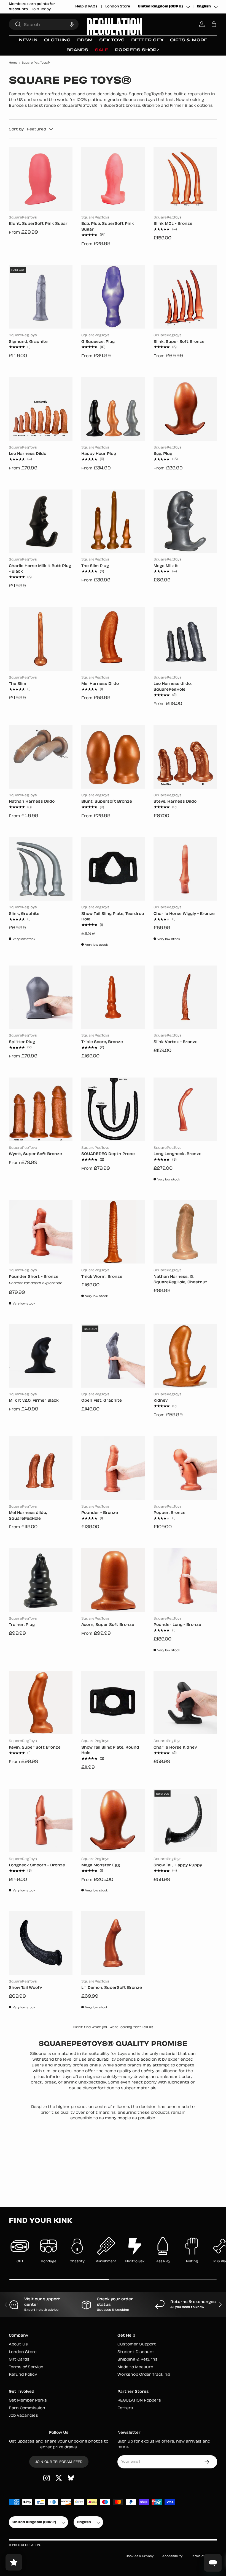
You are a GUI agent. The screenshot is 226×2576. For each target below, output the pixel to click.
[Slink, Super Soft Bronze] (185, 297)
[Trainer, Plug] (41, 1580)
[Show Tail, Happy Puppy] (185, 1821)
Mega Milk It (166, 566)
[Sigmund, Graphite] (41, 297)
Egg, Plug (163, 454)
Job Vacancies (23, 2416)
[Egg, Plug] (185, 409)
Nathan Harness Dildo (32, 802)
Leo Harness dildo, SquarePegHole (173, 687)
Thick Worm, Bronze (102, 1277)
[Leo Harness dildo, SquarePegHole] (185, 639)
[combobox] (44, 24)
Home (13, 63)
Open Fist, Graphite (102, 1401)
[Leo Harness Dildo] (41, 409)
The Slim (18, 684)
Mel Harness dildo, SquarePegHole (28, 1516)
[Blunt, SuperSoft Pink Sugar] (41, 179)
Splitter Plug (22, 1042)
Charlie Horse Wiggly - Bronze (184, 914)
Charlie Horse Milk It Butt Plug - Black (40, 569)
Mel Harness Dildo (100, 684)
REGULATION (30, 2545)
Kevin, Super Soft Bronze (35, 1748)
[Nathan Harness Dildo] (41, 757)
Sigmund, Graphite (28, 342)
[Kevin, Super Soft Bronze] (41, 1703)
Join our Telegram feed (59, 2462)
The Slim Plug (95, 566)
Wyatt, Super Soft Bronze (35, 1154)
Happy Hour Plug (99, 454)
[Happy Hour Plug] (113, 409)
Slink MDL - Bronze (173, 224)
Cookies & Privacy (140, 2556)
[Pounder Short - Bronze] (41, 1232)
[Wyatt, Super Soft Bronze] (41, 1109)
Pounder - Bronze (100, 1513)
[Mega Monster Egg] (113, 1821)
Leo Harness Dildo (28, 454)
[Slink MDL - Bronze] (185, 179)
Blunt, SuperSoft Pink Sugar (38, 224)
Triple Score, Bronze (102, 1042)
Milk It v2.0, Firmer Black (34, 1401)
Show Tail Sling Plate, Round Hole (110, 1751)
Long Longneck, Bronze (177, 1154)
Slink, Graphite (24, 914)
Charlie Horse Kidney (175, 1748)
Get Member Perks (28, 2401)
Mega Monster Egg (101, 1865)
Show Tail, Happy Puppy (178, 1865)
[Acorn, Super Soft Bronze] (113, 1580)
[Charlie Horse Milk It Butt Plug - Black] (41, 521)
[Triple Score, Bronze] (113, 997)
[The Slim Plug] (113, 521)
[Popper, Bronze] (185, 1468)
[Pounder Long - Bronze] (185, 1580)
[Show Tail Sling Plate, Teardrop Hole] (113, 869)
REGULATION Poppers (139, 2401)
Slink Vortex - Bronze (176, 1042)
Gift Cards (19, 2360)
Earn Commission (27, 2408)
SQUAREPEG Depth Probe (108, 1154)
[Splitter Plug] (41, 997)
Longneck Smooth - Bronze (37, 1865)
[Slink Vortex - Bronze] (185, 997)
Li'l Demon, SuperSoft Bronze (112, 1988)
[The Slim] (41, 639)
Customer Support (137, 2344)
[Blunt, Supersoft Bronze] (113, 757)
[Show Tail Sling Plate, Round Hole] (113, 1703)
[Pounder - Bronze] (113, 1468)
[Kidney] (185, 1356)
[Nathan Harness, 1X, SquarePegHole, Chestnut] (185, 1232)
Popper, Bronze (169, 1513)
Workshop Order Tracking (144, 2375)
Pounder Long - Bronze (177, 1625)
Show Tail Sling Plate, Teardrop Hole (113, 917)
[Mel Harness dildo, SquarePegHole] (41, 1468)
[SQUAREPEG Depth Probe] (113, 1109)
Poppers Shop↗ (137, 50)
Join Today (41, 9)
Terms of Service (26, 2367)
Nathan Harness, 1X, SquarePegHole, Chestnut (180, 1280)
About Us (18, 2344)
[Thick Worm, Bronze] (113, 1232)
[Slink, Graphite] (41, 869)
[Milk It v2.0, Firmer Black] (41, 1356)
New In (28, 40)
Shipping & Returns (138, 2360)
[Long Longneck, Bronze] (185, 1109)
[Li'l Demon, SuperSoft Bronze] (113, 1943)
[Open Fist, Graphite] (113, 1356)
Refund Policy (23, 2375)
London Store (118, 7)
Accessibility (172, 2556)
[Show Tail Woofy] (41, 1943)
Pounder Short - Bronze (34, 1277)
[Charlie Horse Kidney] (185, 1703)
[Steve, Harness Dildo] (185, 757)
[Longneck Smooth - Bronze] (41, 1821)
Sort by (16, 129)
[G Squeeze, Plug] (113, 297)
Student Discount (136, 2352)
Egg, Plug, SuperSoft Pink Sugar (108, 227)
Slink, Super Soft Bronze (179, 342)
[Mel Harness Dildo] (113, 639)
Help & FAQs (86, 7)
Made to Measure (135, 2367)
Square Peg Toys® (36, 63)
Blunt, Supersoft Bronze (107, 802)
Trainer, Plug (22, 1625)
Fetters (125, 2408)
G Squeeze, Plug (98, 342)
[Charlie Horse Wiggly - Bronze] (185, 869)
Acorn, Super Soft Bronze (108, 1625)
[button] (72, 24)
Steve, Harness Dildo (175, 802)
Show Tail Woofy (25, 1988)
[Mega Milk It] (185, 521)
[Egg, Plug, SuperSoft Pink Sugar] (113, 179)
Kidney (161, 1401)
